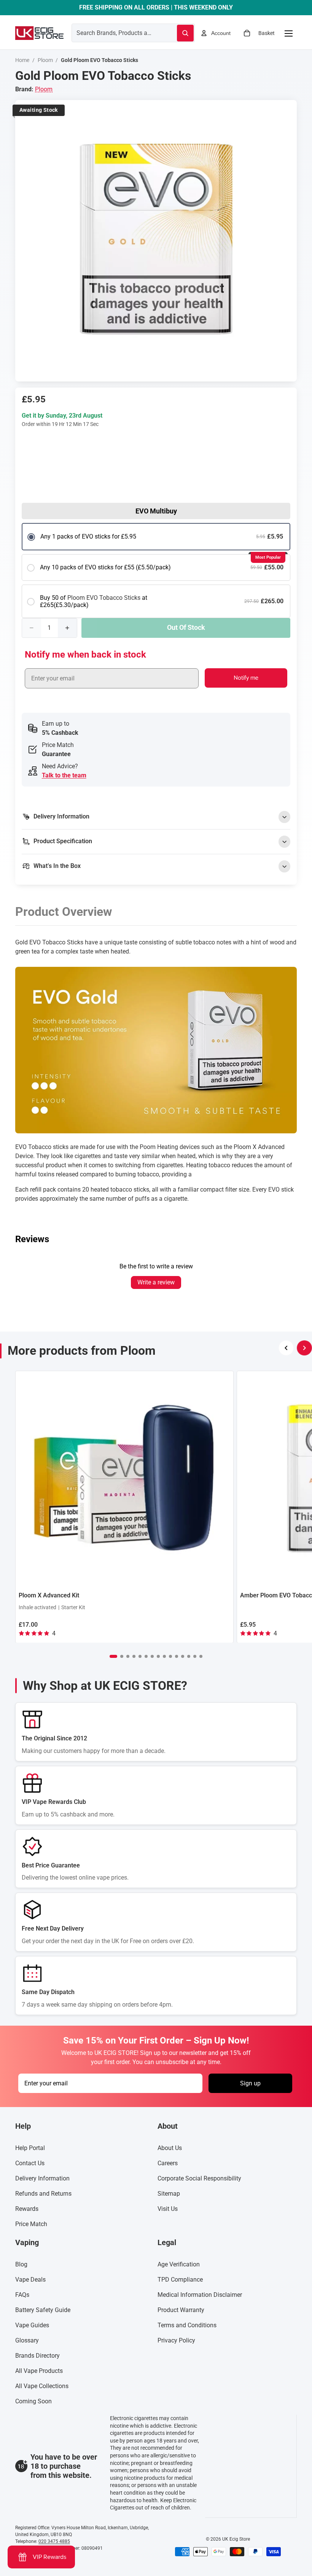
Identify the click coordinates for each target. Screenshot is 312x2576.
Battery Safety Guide (43, 2310)
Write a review (156, 1282)
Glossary (27, 2341)
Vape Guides (32, 2326)
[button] (113, 1656)
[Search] (185, 33)
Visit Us (168, 2209)
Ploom (45, 60)
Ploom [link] (44, 89)
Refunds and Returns (43, 2194)
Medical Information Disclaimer (200, 2295)
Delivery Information (42, 2179)
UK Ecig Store (236, 2539)
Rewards (27, 2209)
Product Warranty (181, 2310)
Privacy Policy (176, 2341)
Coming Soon (33, 2402)
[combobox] (115, 33)
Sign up (250, 2083)
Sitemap (169, 2194)
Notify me (246, 678)
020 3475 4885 (54, 2541)
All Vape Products (39, 2371)
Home (22, 60)
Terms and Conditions (187, 2326)
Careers (168, 2164)
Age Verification (179, 2265)
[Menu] (288, 33)
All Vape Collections (42, 2386)
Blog (21, 2265)
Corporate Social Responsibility (199, 2179)
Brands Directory (37, 2356)
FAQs (22, 2295)
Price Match (31, 2224)
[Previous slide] (286, 1348)
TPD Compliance (180, 2280)
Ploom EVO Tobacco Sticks (104, 598)
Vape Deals (30, 2280)
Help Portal (30, 2148)
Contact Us (30, 2164)
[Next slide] (304, 1348)
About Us (170, 2148)
